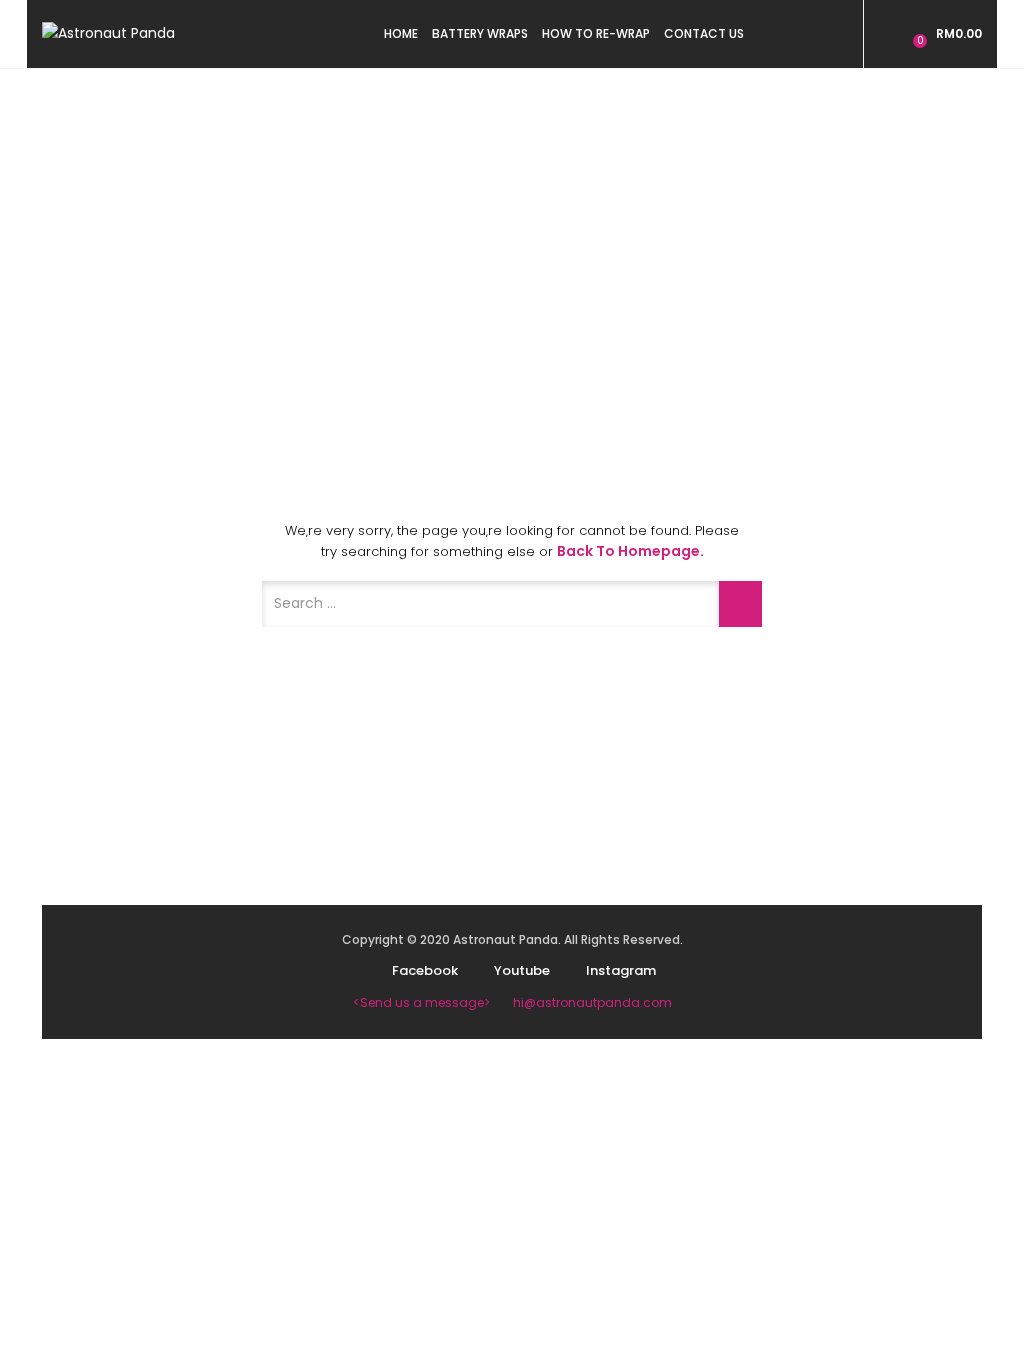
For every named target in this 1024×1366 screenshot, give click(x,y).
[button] (945, 33)
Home (401, 33)
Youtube (522, 970)
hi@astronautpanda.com (592, 1002)
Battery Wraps (480, 33)
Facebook (425, 970)
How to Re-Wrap (596, 33)
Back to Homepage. (630, 551)
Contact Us (704, 33)
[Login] (891, 33)
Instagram (621, 970)
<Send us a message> (421, 1002)
